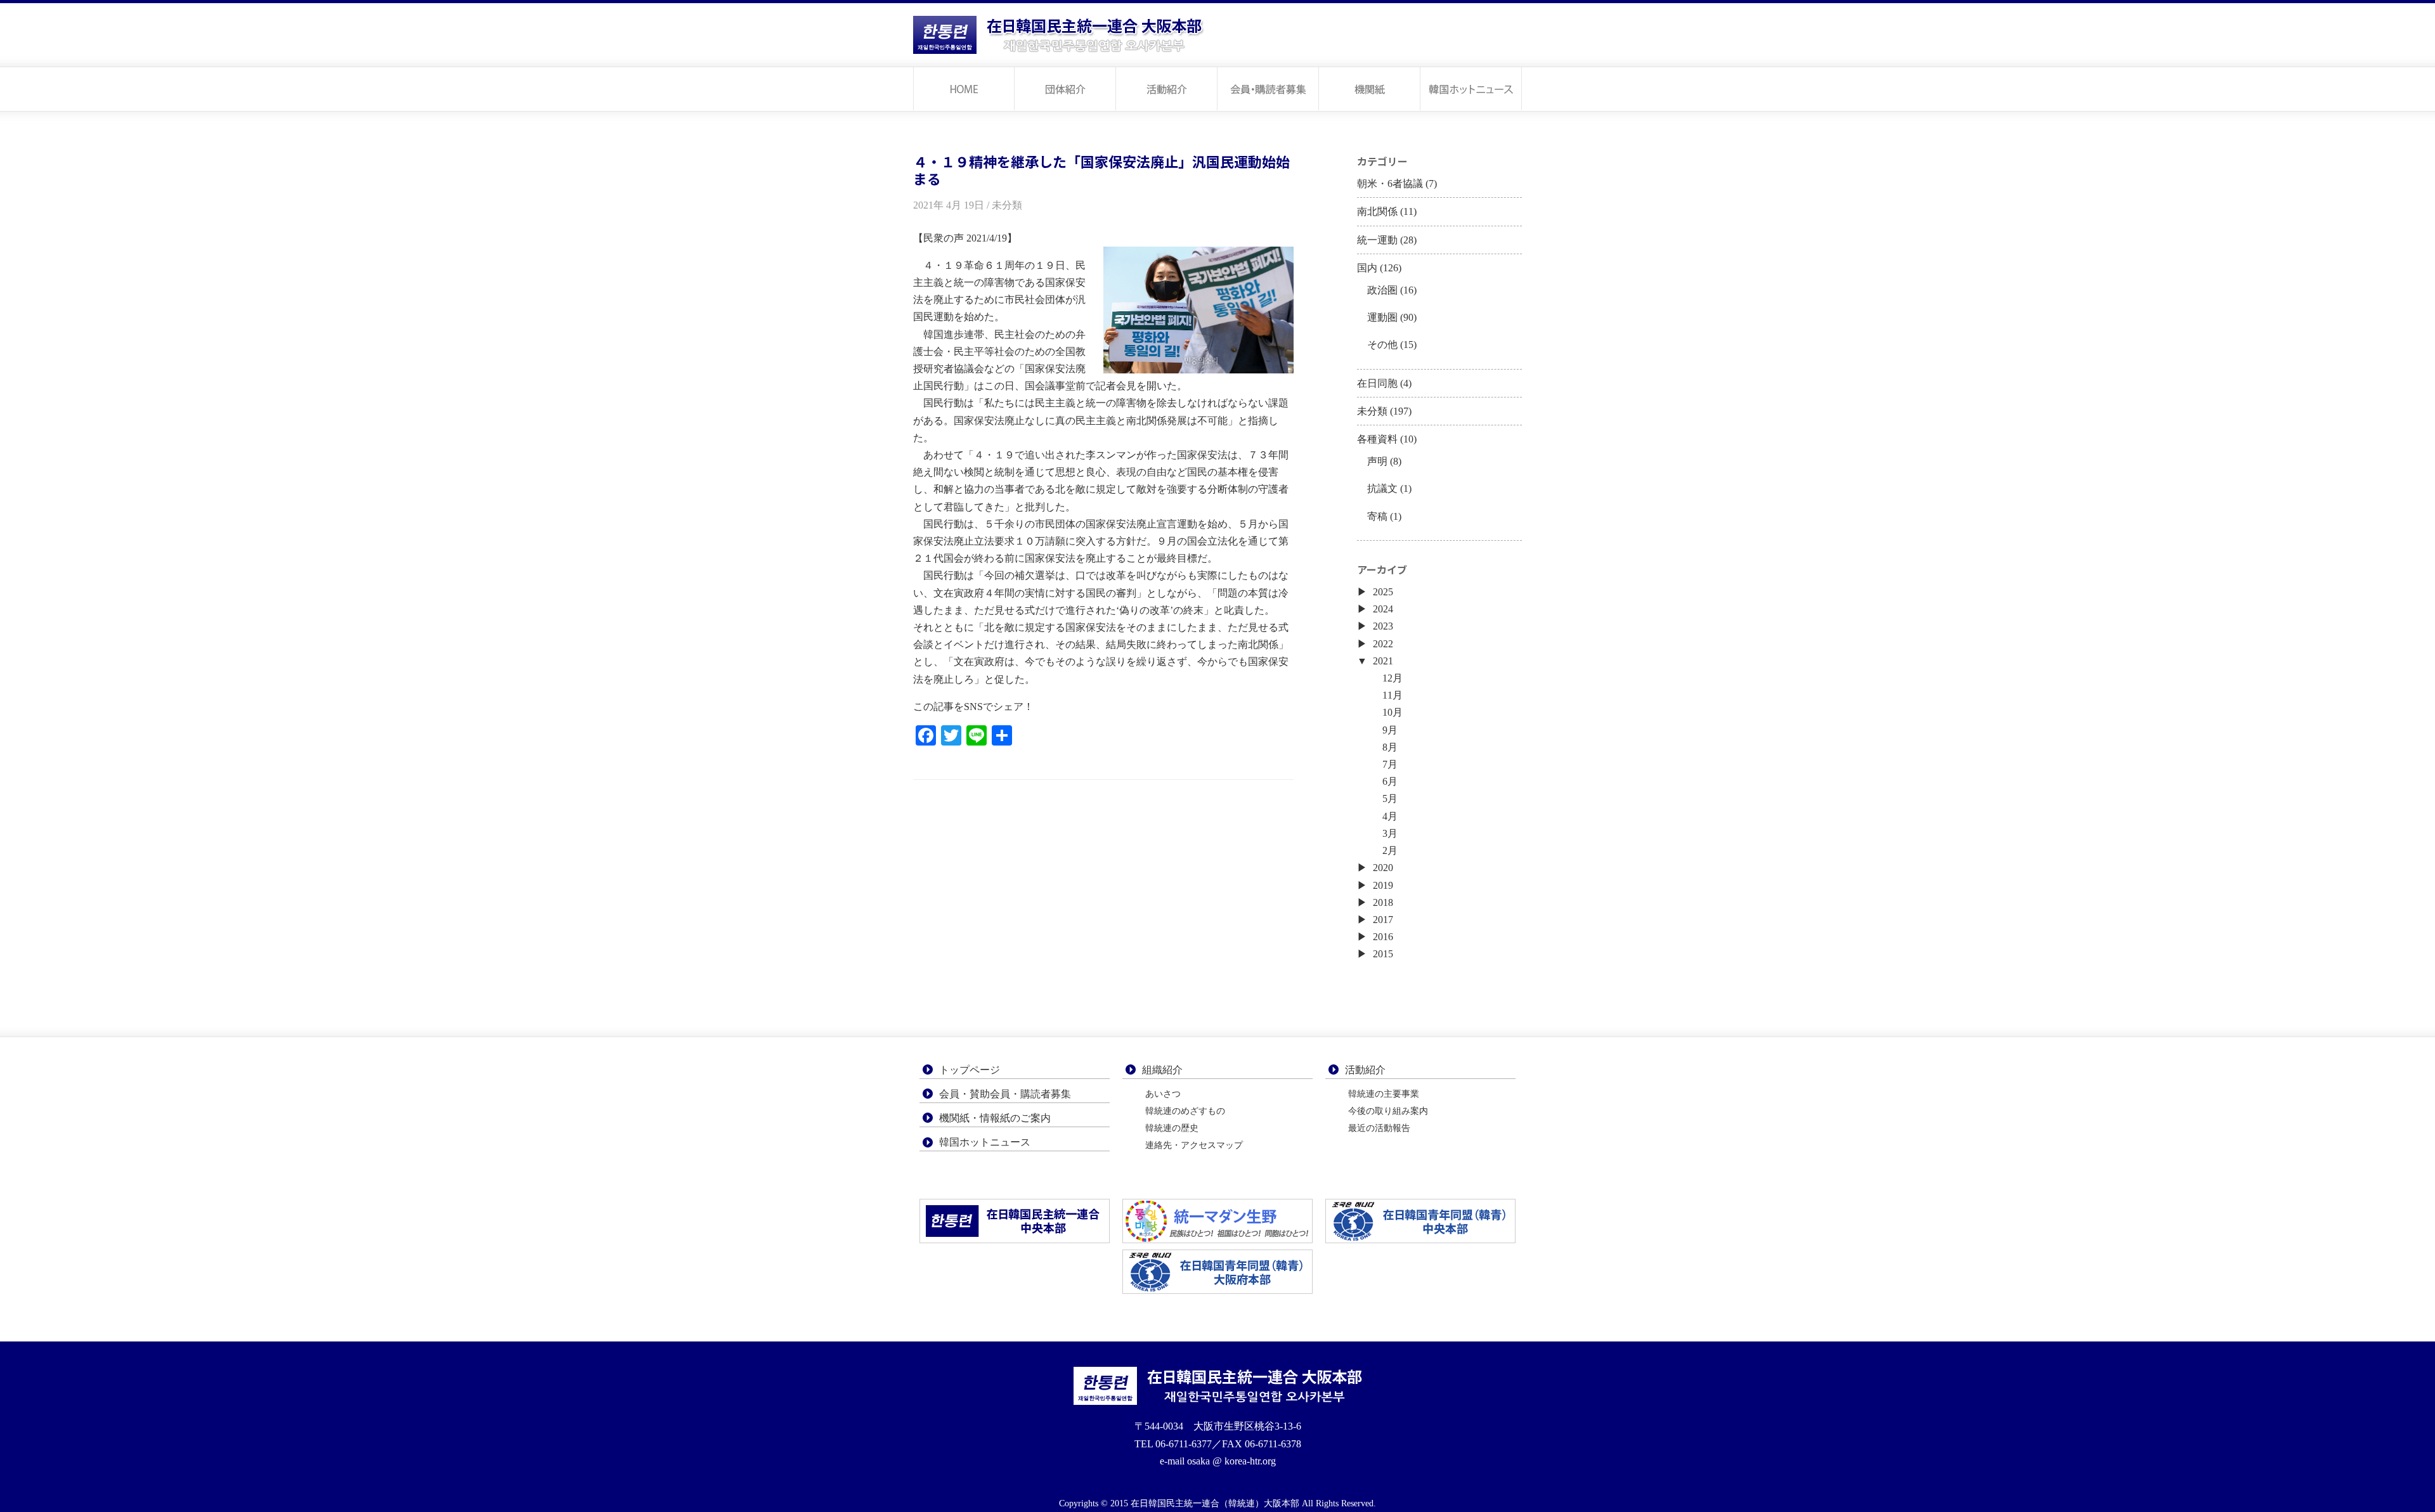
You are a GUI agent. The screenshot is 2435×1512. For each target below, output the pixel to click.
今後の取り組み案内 (1388, 1111)
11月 (1393, 695)
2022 (1383, 644)
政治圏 (1382, 290)
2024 (1383, 609)
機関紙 (1370, 88)
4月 (1390, 816)
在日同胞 (1377, 383)
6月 (1390, 781)
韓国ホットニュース (1471, 88)
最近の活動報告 (1379, 1128)
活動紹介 (1167, 88)
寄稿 (1377, 516)
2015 (1383, 954)
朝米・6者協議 (1390, 184)
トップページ (964, 88)
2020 (1383, 868)
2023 (1383, 626)
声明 (1377, 461)
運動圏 (1382, 317)
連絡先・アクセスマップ (1194, 1145)
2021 (1383, 661)
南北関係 (1377, 211)
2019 (1383, 885)
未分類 (1372, 411)
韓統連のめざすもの (1185, 1111)
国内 (1367, 268)
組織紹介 (1162, 1070)
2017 (1383, 920)
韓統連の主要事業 (1384, 1094)
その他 (1382, 345)
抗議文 (1382, 488)
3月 (1390, 833)
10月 (1393, 712)
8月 (1390, 747)
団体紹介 (1065, 88)
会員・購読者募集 (1268, 88)
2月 (1390, 850)
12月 (1393, 678)
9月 (1390, 730)
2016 (1383, 937)
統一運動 (1377, 240)
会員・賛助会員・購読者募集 (1005, 1094)
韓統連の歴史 (1172, 1128)
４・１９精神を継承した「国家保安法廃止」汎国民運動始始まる (1101, 170)
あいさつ (1163, 1094)
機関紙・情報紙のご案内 (995, 1118)
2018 (1383, 902)
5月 (1390, 798)
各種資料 (1377, 439)
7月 (1390, 764)
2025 (1383, 592)
